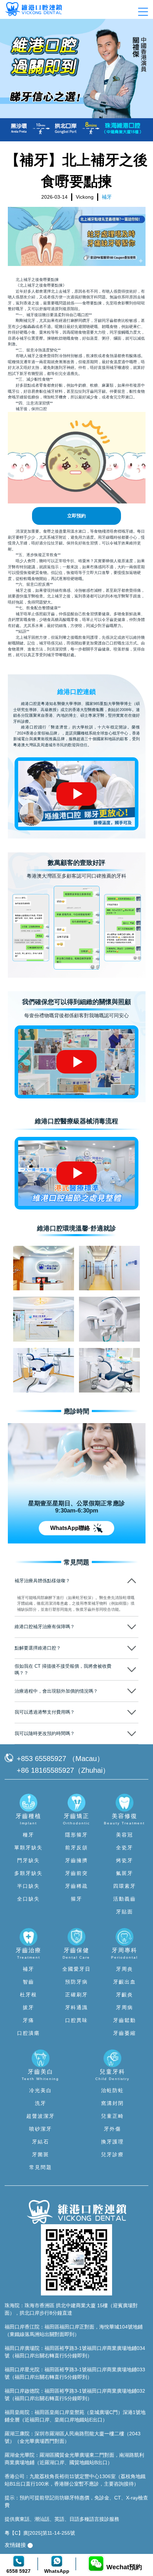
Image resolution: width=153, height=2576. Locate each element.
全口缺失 (28, 1899)
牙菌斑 (41, 2154)
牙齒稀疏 (76, 1886)
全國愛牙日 (76, 1969)
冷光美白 (41, 2090)
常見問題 (41, 2167)
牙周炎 (125, 1969)
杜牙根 (28, 1995)
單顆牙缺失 (28, 1848)
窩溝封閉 (112, 2103)
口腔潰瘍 (28, 2033)
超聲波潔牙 (41, 2116)
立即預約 (76, 516)
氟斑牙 (125, 1873)
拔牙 (28, 2007)
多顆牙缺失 (28, 1873)
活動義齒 (125, 1899)
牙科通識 (76, 2007)
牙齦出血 (125, 1982)
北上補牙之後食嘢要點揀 (37, 279)
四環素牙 (125, 1886)
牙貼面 (125, 1912)
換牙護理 (112, 2142)
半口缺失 (28, 1886)
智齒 (28, 1982)
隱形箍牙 (76, 1835)
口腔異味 (76, 2020)
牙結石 (41, 2142)
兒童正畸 (112, 2116)
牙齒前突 (76, 1873)
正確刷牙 (76, 1995)
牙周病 (125, 2007)
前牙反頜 (76, 1848)
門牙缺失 (28, 1860)
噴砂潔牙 (41, 2129)
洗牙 (41, 2103)
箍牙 (76, 1899)
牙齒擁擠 (76, 1860)
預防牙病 (76, 1982)
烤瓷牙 (125, 1860)
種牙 (28, 1835)
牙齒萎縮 (125, 2033)
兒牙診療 (112, 2154)
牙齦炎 (125, 1995)
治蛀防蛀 (112, 2090)
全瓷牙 (125, 1848)
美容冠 (125, 1835)
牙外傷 (112, 2129)
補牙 (28, 1969)
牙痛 (28, 2020)
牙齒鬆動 (125, 2020)
